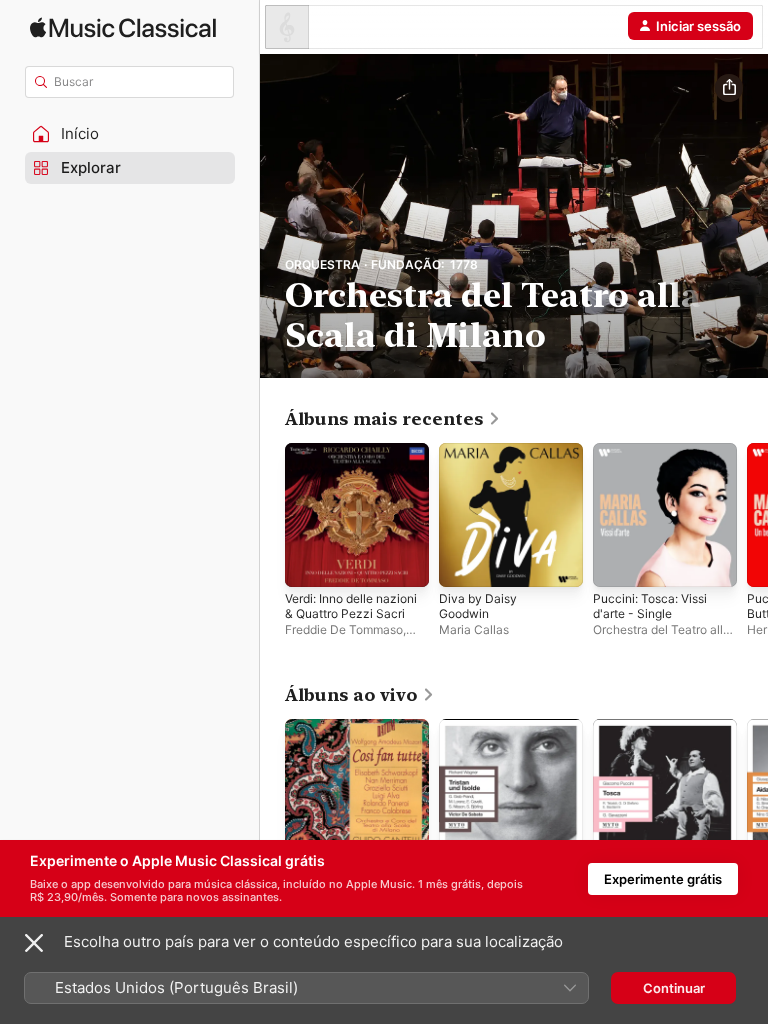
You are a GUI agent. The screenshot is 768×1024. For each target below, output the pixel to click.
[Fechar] (34, 943)
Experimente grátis (663, 879)
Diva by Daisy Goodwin (478, 606)
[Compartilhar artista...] (729, 88)
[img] (123, 27)
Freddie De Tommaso (344, 629)
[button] (130, 134)
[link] (393, 419)
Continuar (674, 988)
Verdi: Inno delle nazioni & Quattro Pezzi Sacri (351, 606)
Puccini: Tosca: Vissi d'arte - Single (650, 606)
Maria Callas (474, 629)
